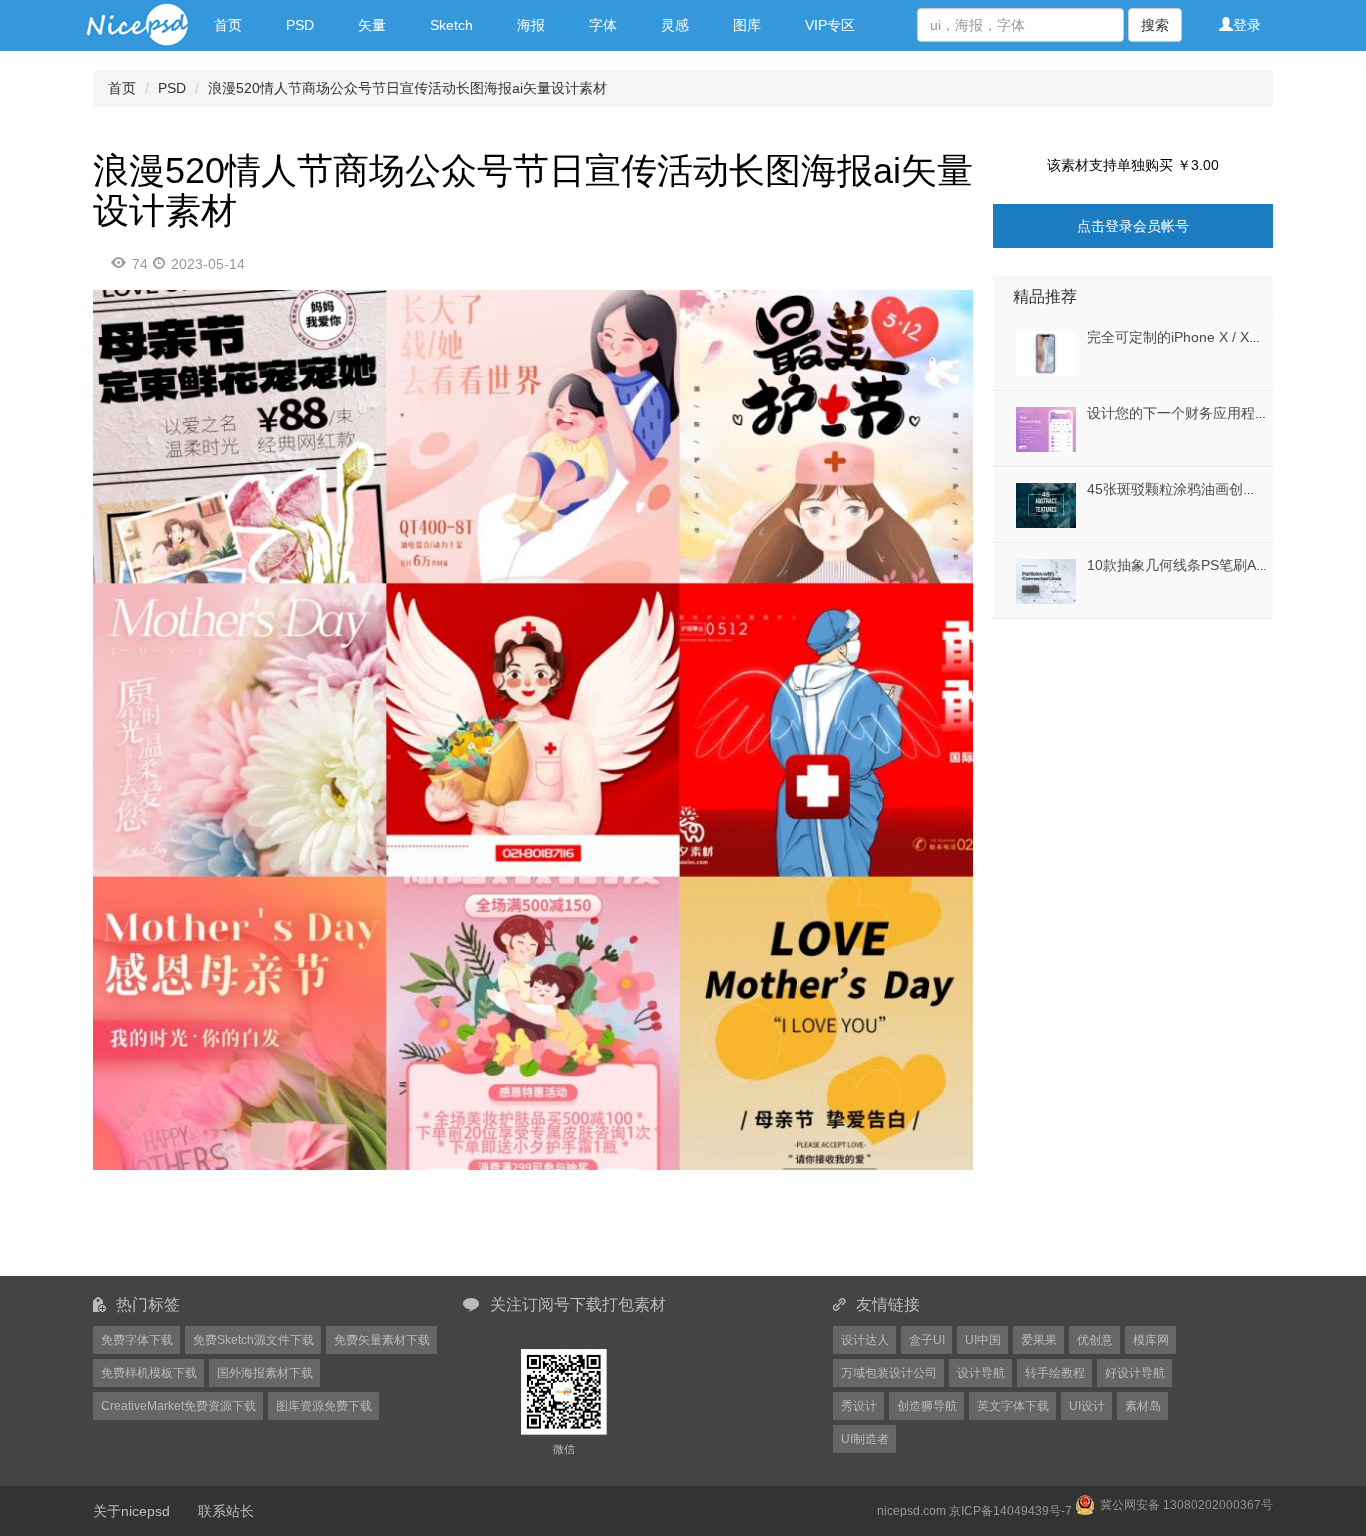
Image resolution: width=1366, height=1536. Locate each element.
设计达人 (865, 1340)
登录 (1247, 25)
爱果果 (1039, 1340)
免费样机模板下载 (149, 1373)
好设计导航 (1135, 1373)
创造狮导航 (927, 1406)
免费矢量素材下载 (382, 1340)
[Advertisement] (1118, 744)
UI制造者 (865, 1439)
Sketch (451, 25)
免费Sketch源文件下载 (253, 1340)
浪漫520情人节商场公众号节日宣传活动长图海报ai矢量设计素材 (407, 88)
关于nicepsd (131, 1511)
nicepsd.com (911, 1511)
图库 (747, 25)
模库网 (1151, 1340)
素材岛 (1143, 1406)
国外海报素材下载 (265, 1373)
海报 (531, 25)
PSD (300, 25)
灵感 (675, 25)
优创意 (1095, 1340)
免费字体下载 (137, 1340)
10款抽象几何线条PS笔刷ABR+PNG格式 (1214, 565)
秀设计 (859, 1406)
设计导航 (981, 1373)
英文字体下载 (1013, 1406)
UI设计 (1087, 1406)
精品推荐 (1045, 296)
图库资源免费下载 (324, 1406)
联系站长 (226, 1511)
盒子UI (927, 1340)
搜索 (1155, 25)
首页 (228, 25)
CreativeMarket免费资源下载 (178, 1406)
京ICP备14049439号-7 (1010, 1511)
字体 (603, 25)
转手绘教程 (1055, 1373)
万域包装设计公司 (889, 1373)
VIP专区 (830, 25)
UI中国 (983, 1340)
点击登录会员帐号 (1133, 226)
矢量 (372, 25)
